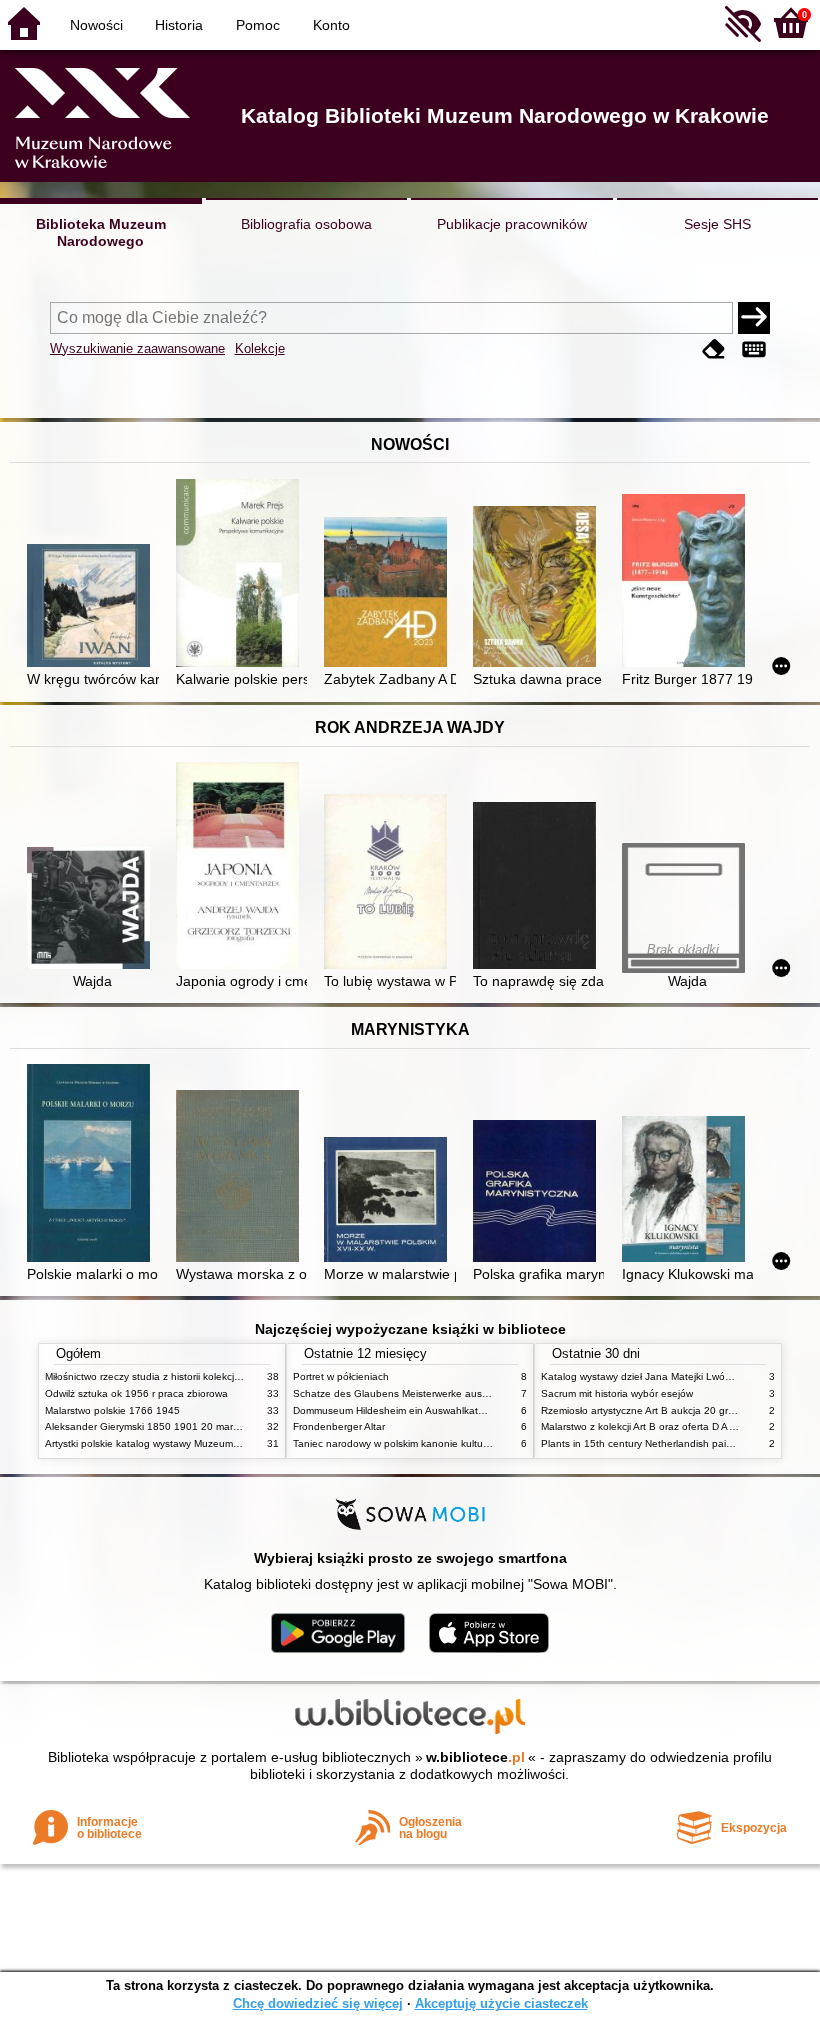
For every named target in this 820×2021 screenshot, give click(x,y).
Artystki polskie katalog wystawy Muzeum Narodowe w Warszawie (195, 1443)
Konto (331, 25)
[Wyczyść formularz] (714, 350)
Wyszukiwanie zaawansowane (137, 348)
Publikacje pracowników (512, 224)
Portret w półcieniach (341, 1376)
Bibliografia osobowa (306, 224)
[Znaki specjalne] (754, 350)
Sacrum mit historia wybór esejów (617, 1393)
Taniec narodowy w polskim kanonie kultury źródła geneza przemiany (451, 1443)
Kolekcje (260, 348)
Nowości (96, 25)
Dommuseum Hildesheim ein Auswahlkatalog (395, 1410)
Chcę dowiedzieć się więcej (318, 2003)
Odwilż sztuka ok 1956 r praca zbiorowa (136, 1393)
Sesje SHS (717, 224)
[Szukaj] (754, 318)
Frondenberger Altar (339, 1426)
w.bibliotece (475, 1757)
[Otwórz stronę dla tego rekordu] (92, 607)
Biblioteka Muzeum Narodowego (101, 232)
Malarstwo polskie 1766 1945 (112, 1410)
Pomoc (258, 25)
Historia (179, 25)
